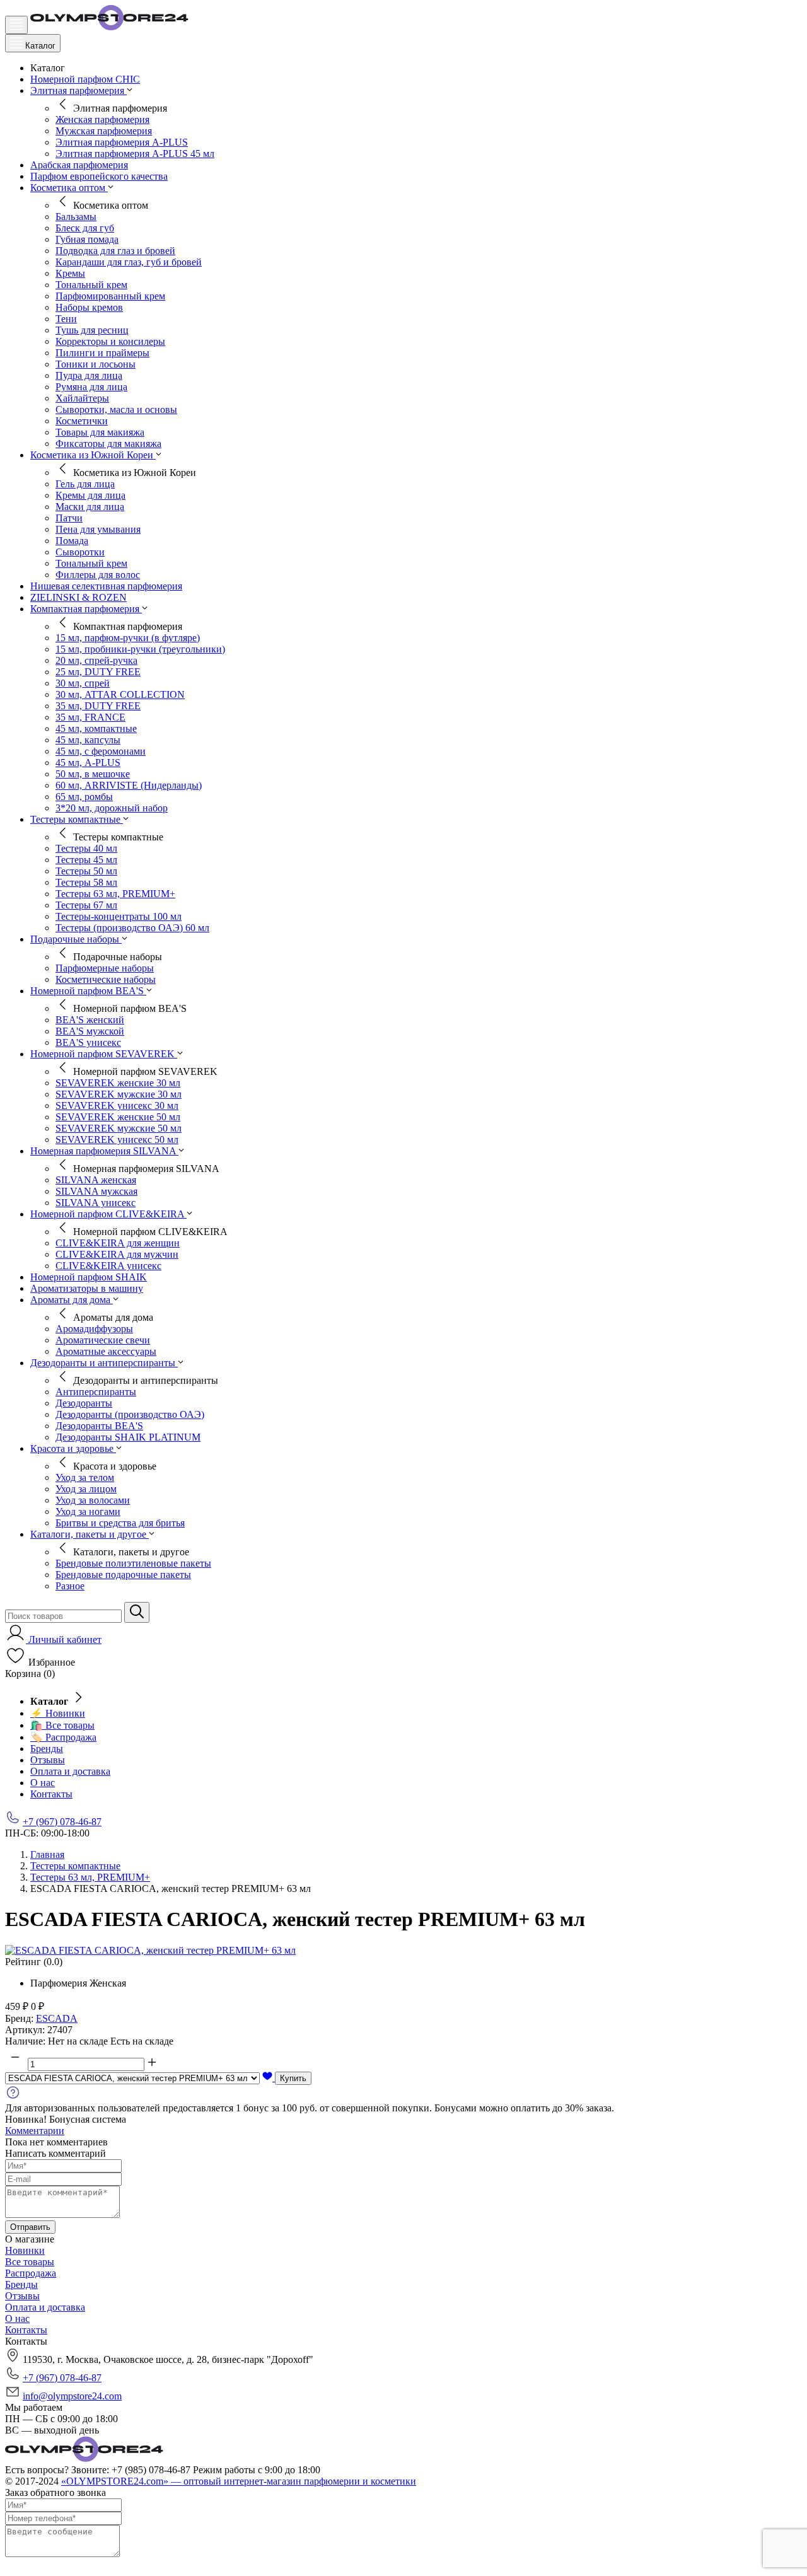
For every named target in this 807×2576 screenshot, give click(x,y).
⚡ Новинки (58, 1713)
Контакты (51, 1794)
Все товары (30, 2262)
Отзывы (48, 1760)
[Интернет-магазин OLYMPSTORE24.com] (84, 2458)
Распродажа (31, 2273)
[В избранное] (269, 2078)
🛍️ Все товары (62, 1725)
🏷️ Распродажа (63, 1737)
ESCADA (57, 2018)
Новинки (25, 2250)
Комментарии (35, 2131)
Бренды (47, 1749)
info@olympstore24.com (72, 2396)
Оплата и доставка (70, 1771)
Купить (293, 2078)
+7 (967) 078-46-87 (62, 1822)
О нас (43, 1783)
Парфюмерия (59, 1983)
